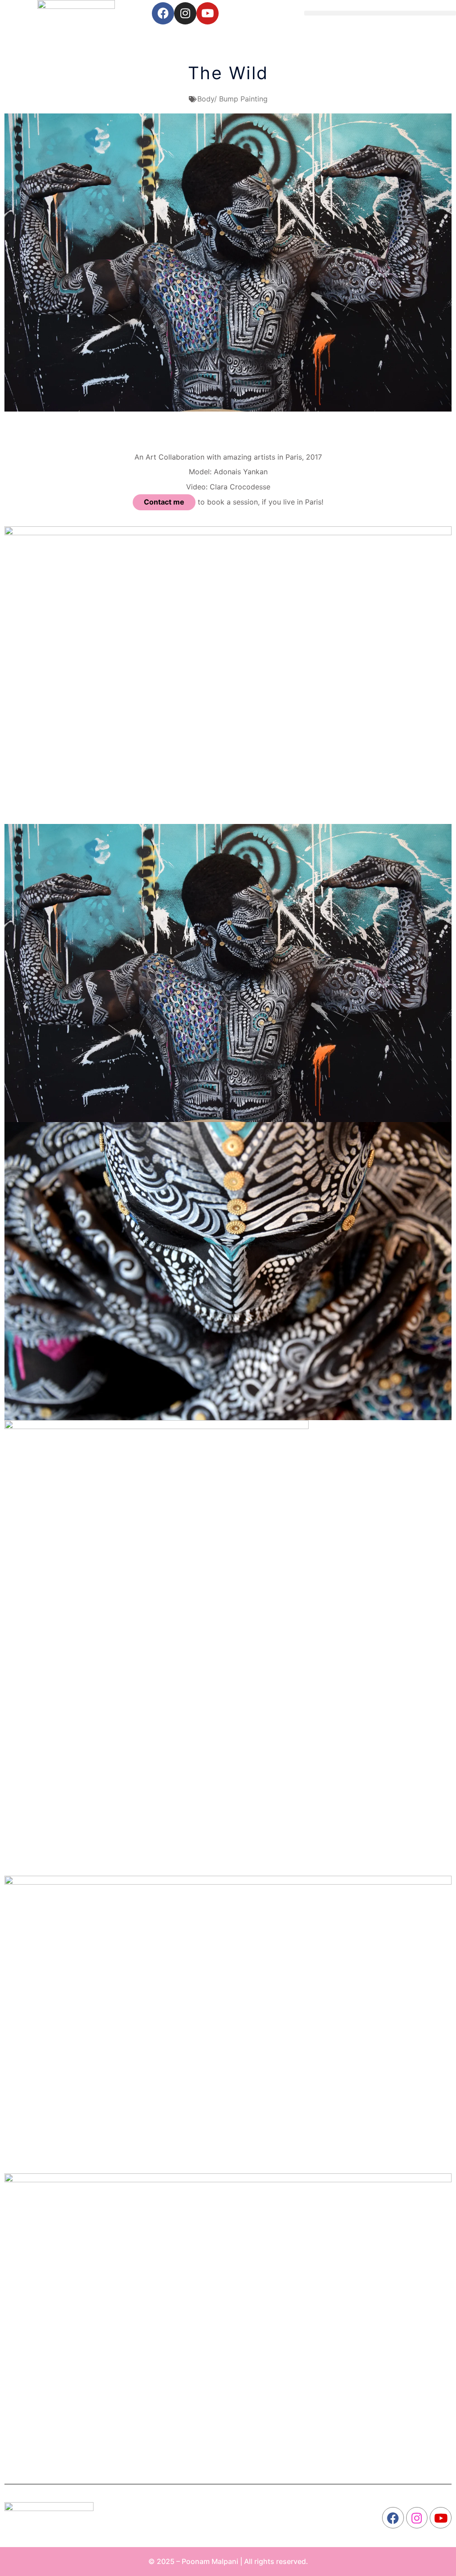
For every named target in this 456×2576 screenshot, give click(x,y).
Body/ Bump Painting (232, 99)
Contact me (164, 502)
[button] (380, 13)
